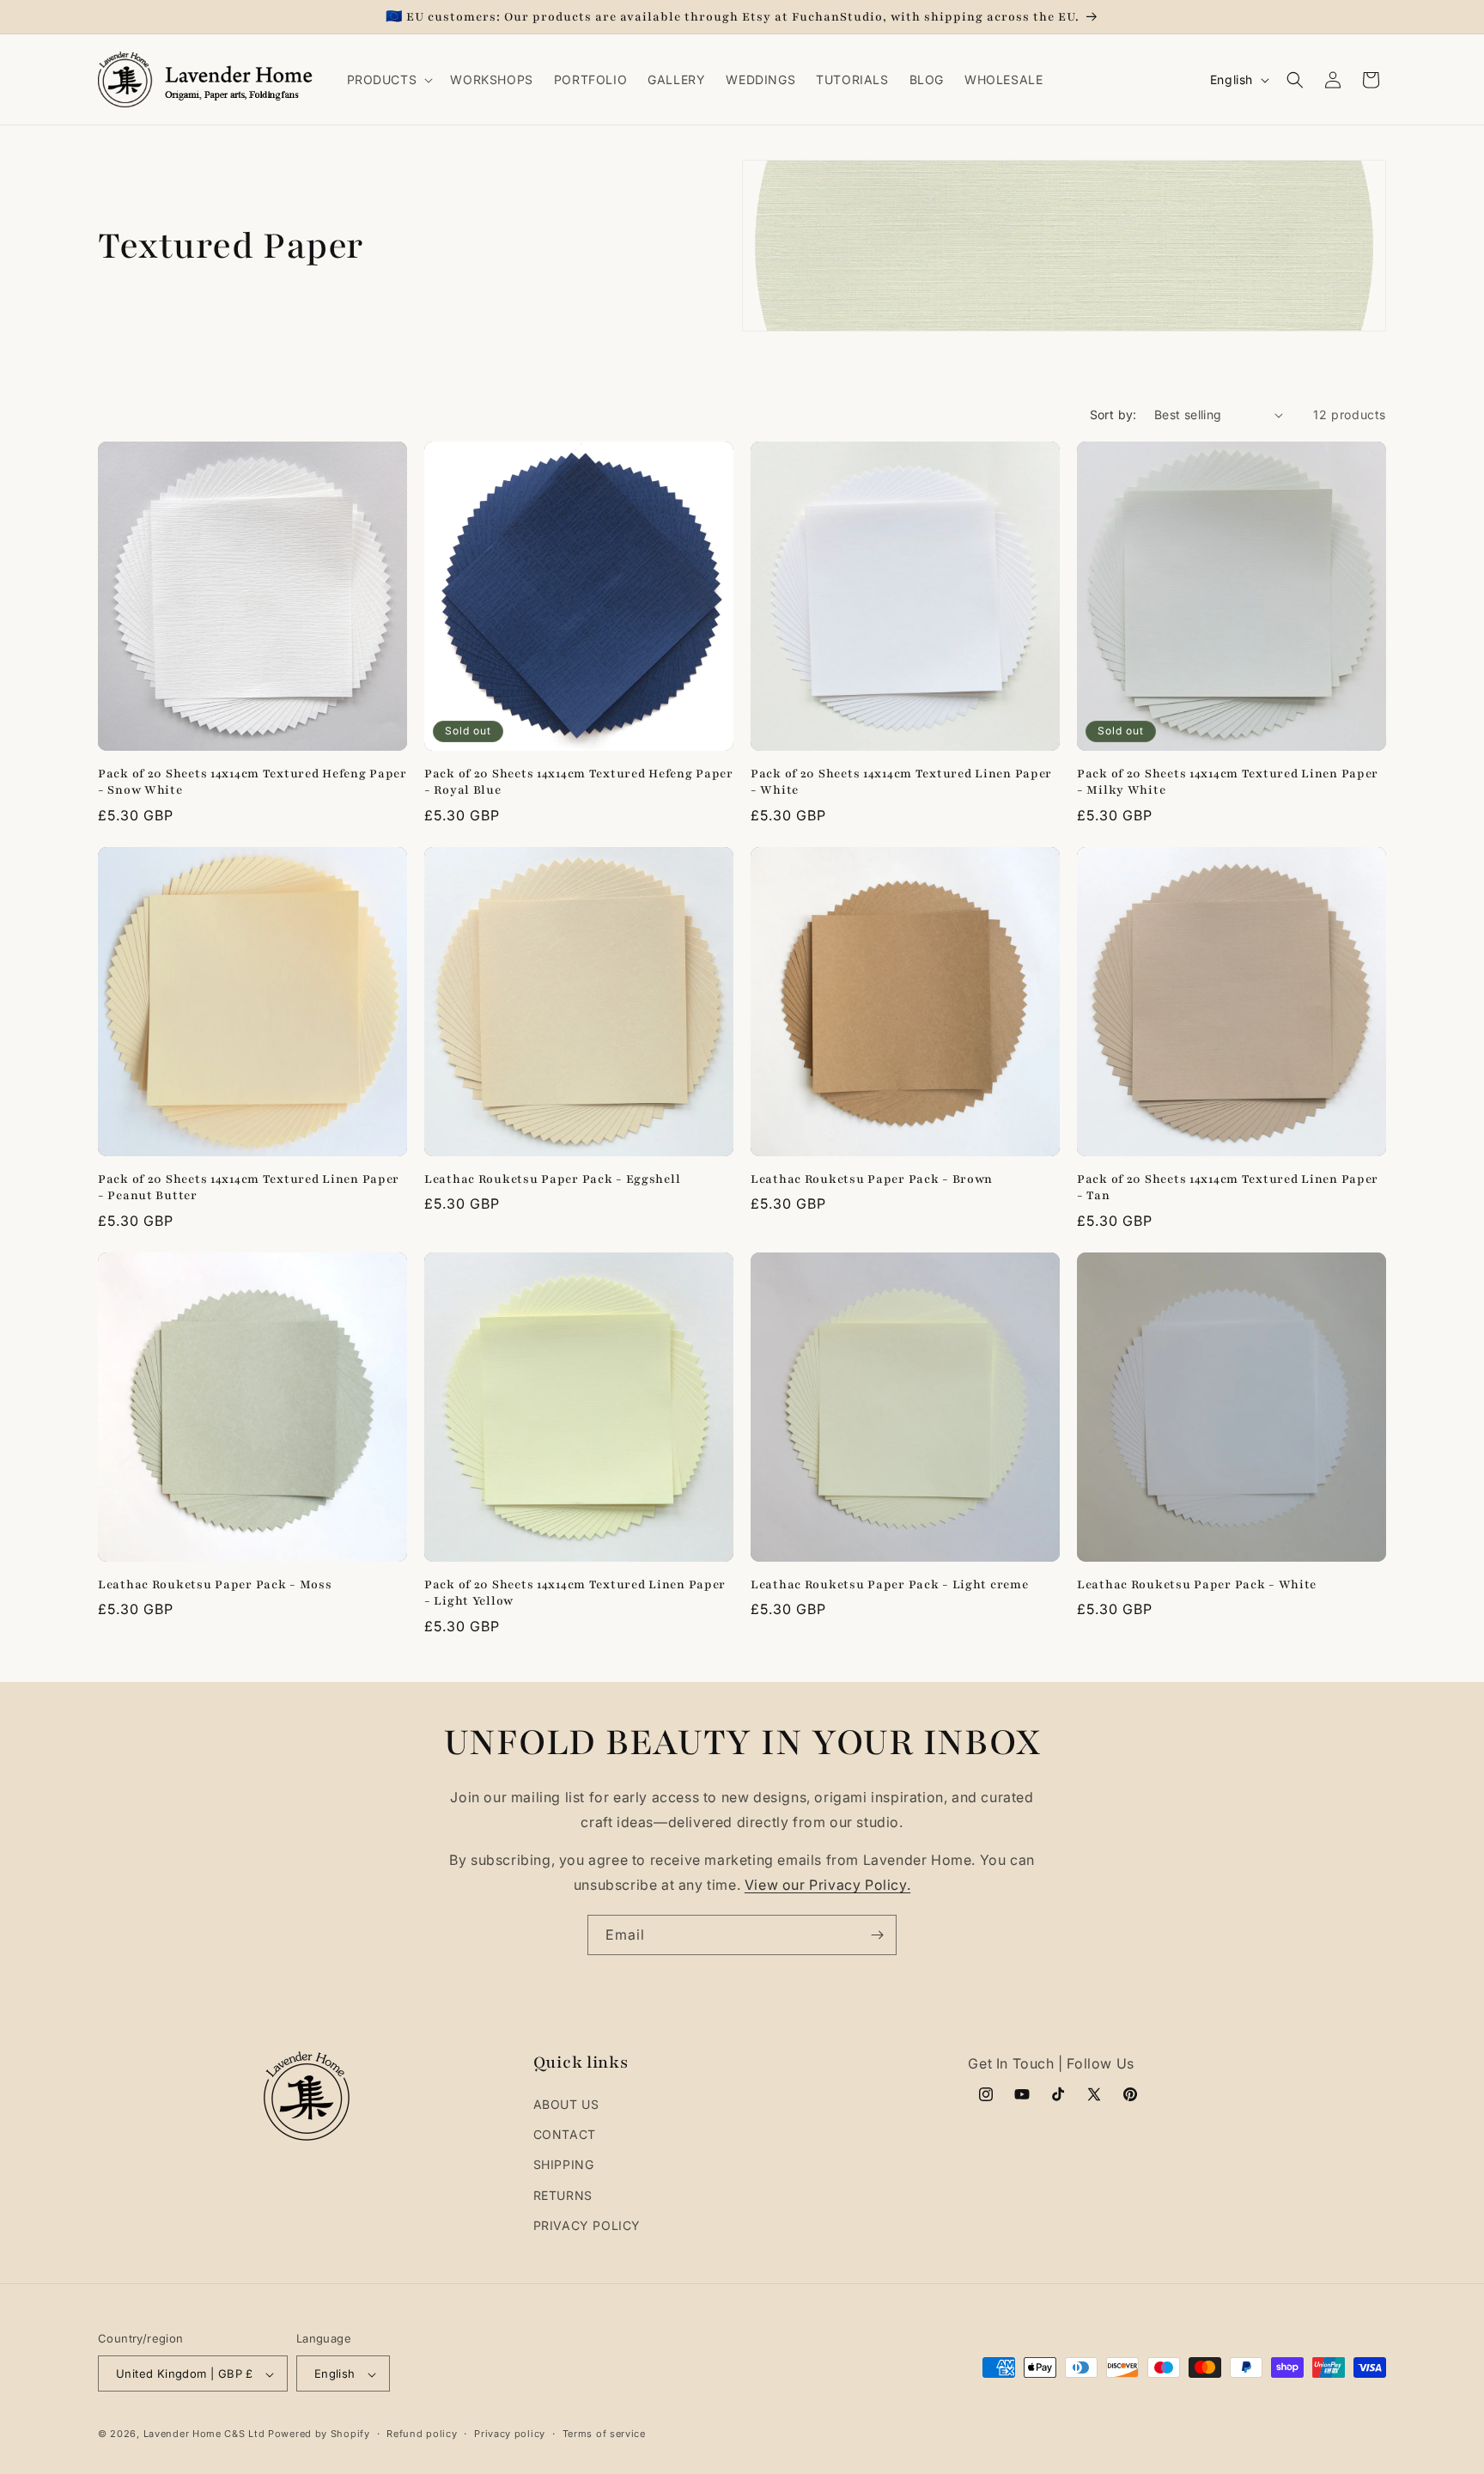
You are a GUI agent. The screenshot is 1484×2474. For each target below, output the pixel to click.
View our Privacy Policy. (827, 1885)
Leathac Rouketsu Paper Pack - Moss (215, 1584)
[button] (389, 80)
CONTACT (565, 2134)
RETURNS (563, 2195)
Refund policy (422, 2434)
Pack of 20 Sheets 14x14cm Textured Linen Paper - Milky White (1228, 782)
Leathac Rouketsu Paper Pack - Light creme (890, 1584)
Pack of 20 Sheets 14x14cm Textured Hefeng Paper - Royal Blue (579, 782)
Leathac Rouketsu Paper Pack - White (1197, 1584)
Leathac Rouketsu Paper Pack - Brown (872, 1179)
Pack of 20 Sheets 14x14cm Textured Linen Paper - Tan (1228, 1187)
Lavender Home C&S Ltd (204, 2434)
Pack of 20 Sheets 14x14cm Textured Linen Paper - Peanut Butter (249, 1187)
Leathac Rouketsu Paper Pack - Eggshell (552, 1179)
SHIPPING (564, 2165)
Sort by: (1113, 414)
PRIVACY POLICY (587, 2225)
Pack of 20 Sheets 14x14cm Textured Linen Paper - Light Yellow (575, 1593)
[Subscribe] (877, 1935)
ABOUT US (566, 2104)
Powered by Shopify (319, 2434)
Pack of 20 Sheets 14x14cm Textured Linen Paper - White (901, 782)
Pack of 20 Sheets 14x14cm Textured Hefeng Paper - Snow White (252, 782)
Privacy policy (510, 2434)
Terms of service (604, 2434)
